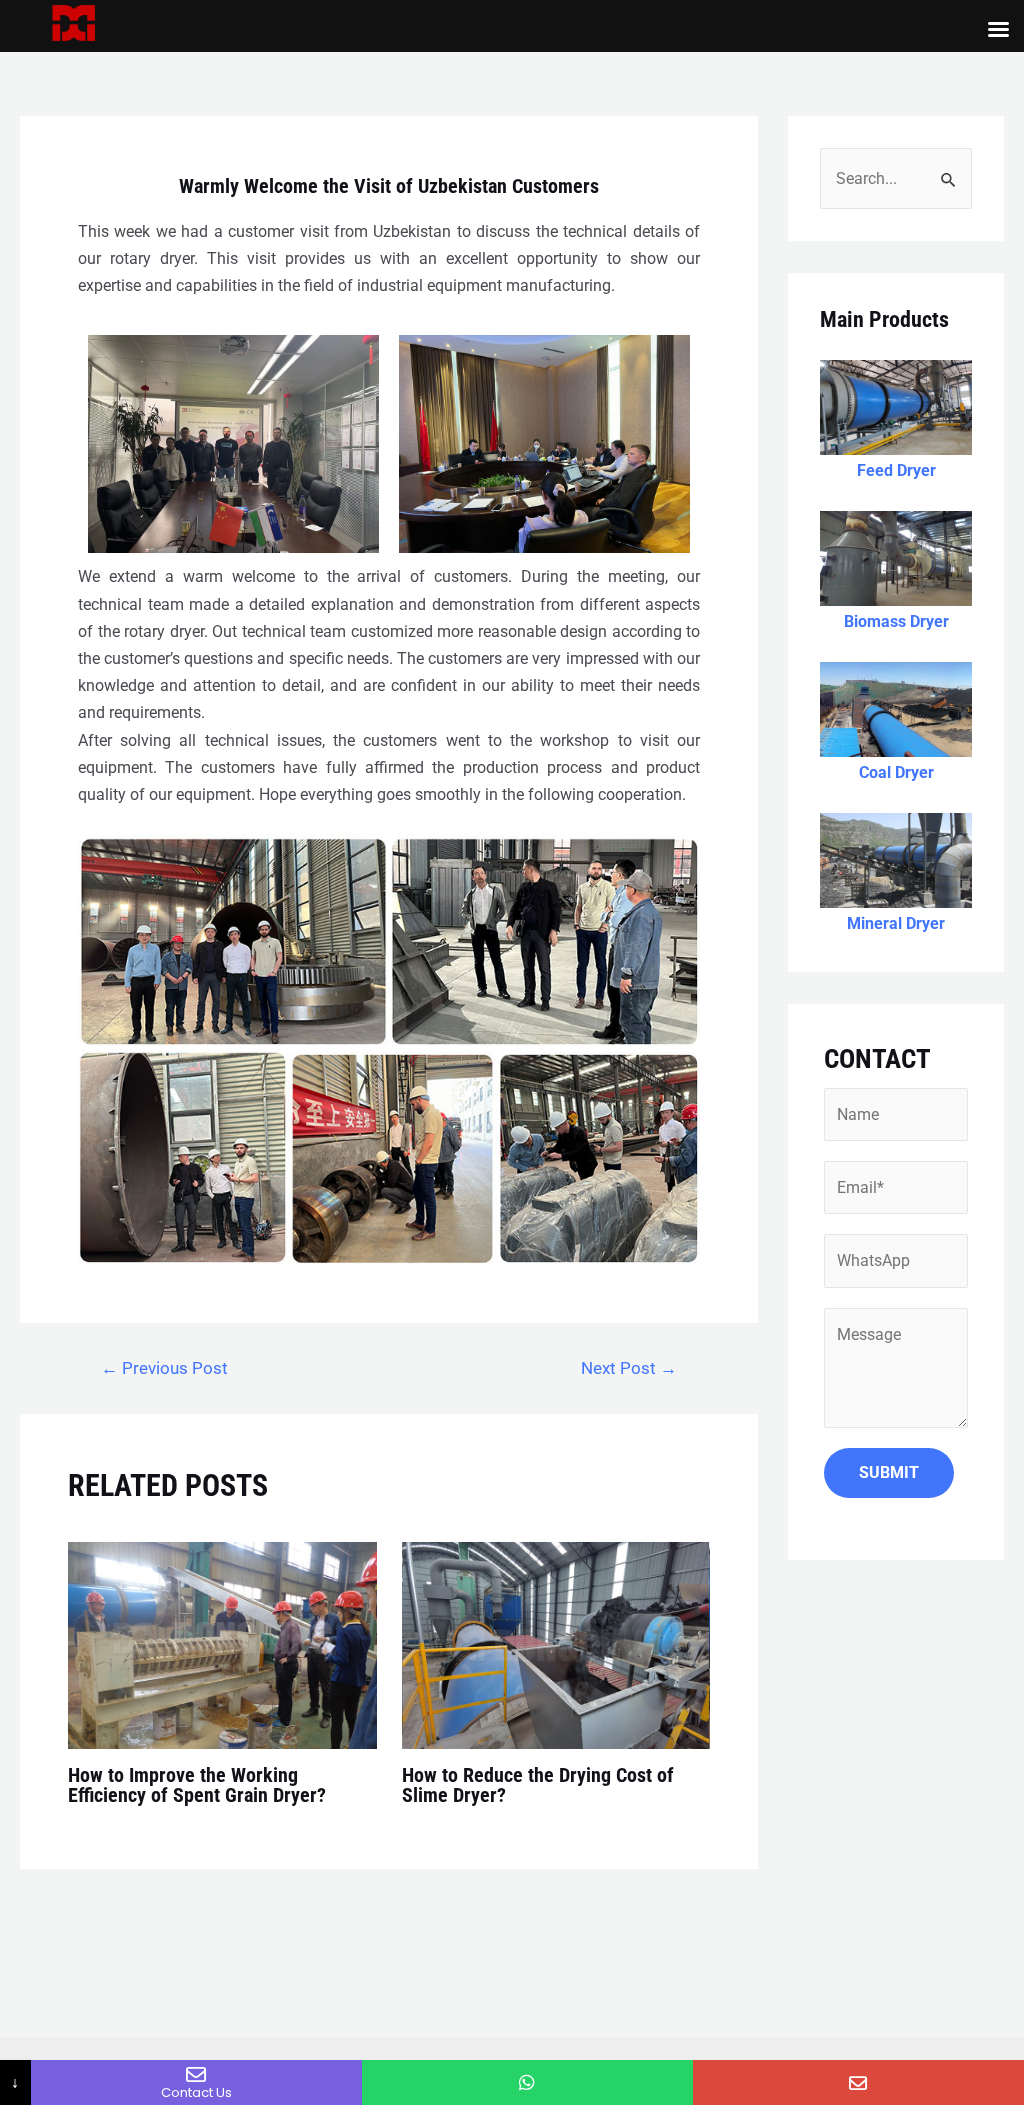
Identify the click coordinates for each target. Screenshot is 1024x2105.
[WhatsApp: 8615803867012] (527, 2082)
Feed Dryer (896, 470)
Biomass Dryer (896, 621)
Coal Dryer (896, 772)
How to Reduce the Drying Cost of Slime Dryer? (538, 1785)
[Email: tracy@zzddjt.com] (858, 2082)
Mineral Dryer (896, 923)
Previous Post (164, 1368)
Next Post (629, 1368)
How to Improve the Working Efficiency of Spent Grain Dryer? (197, 1785)
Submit (889, 1472)
